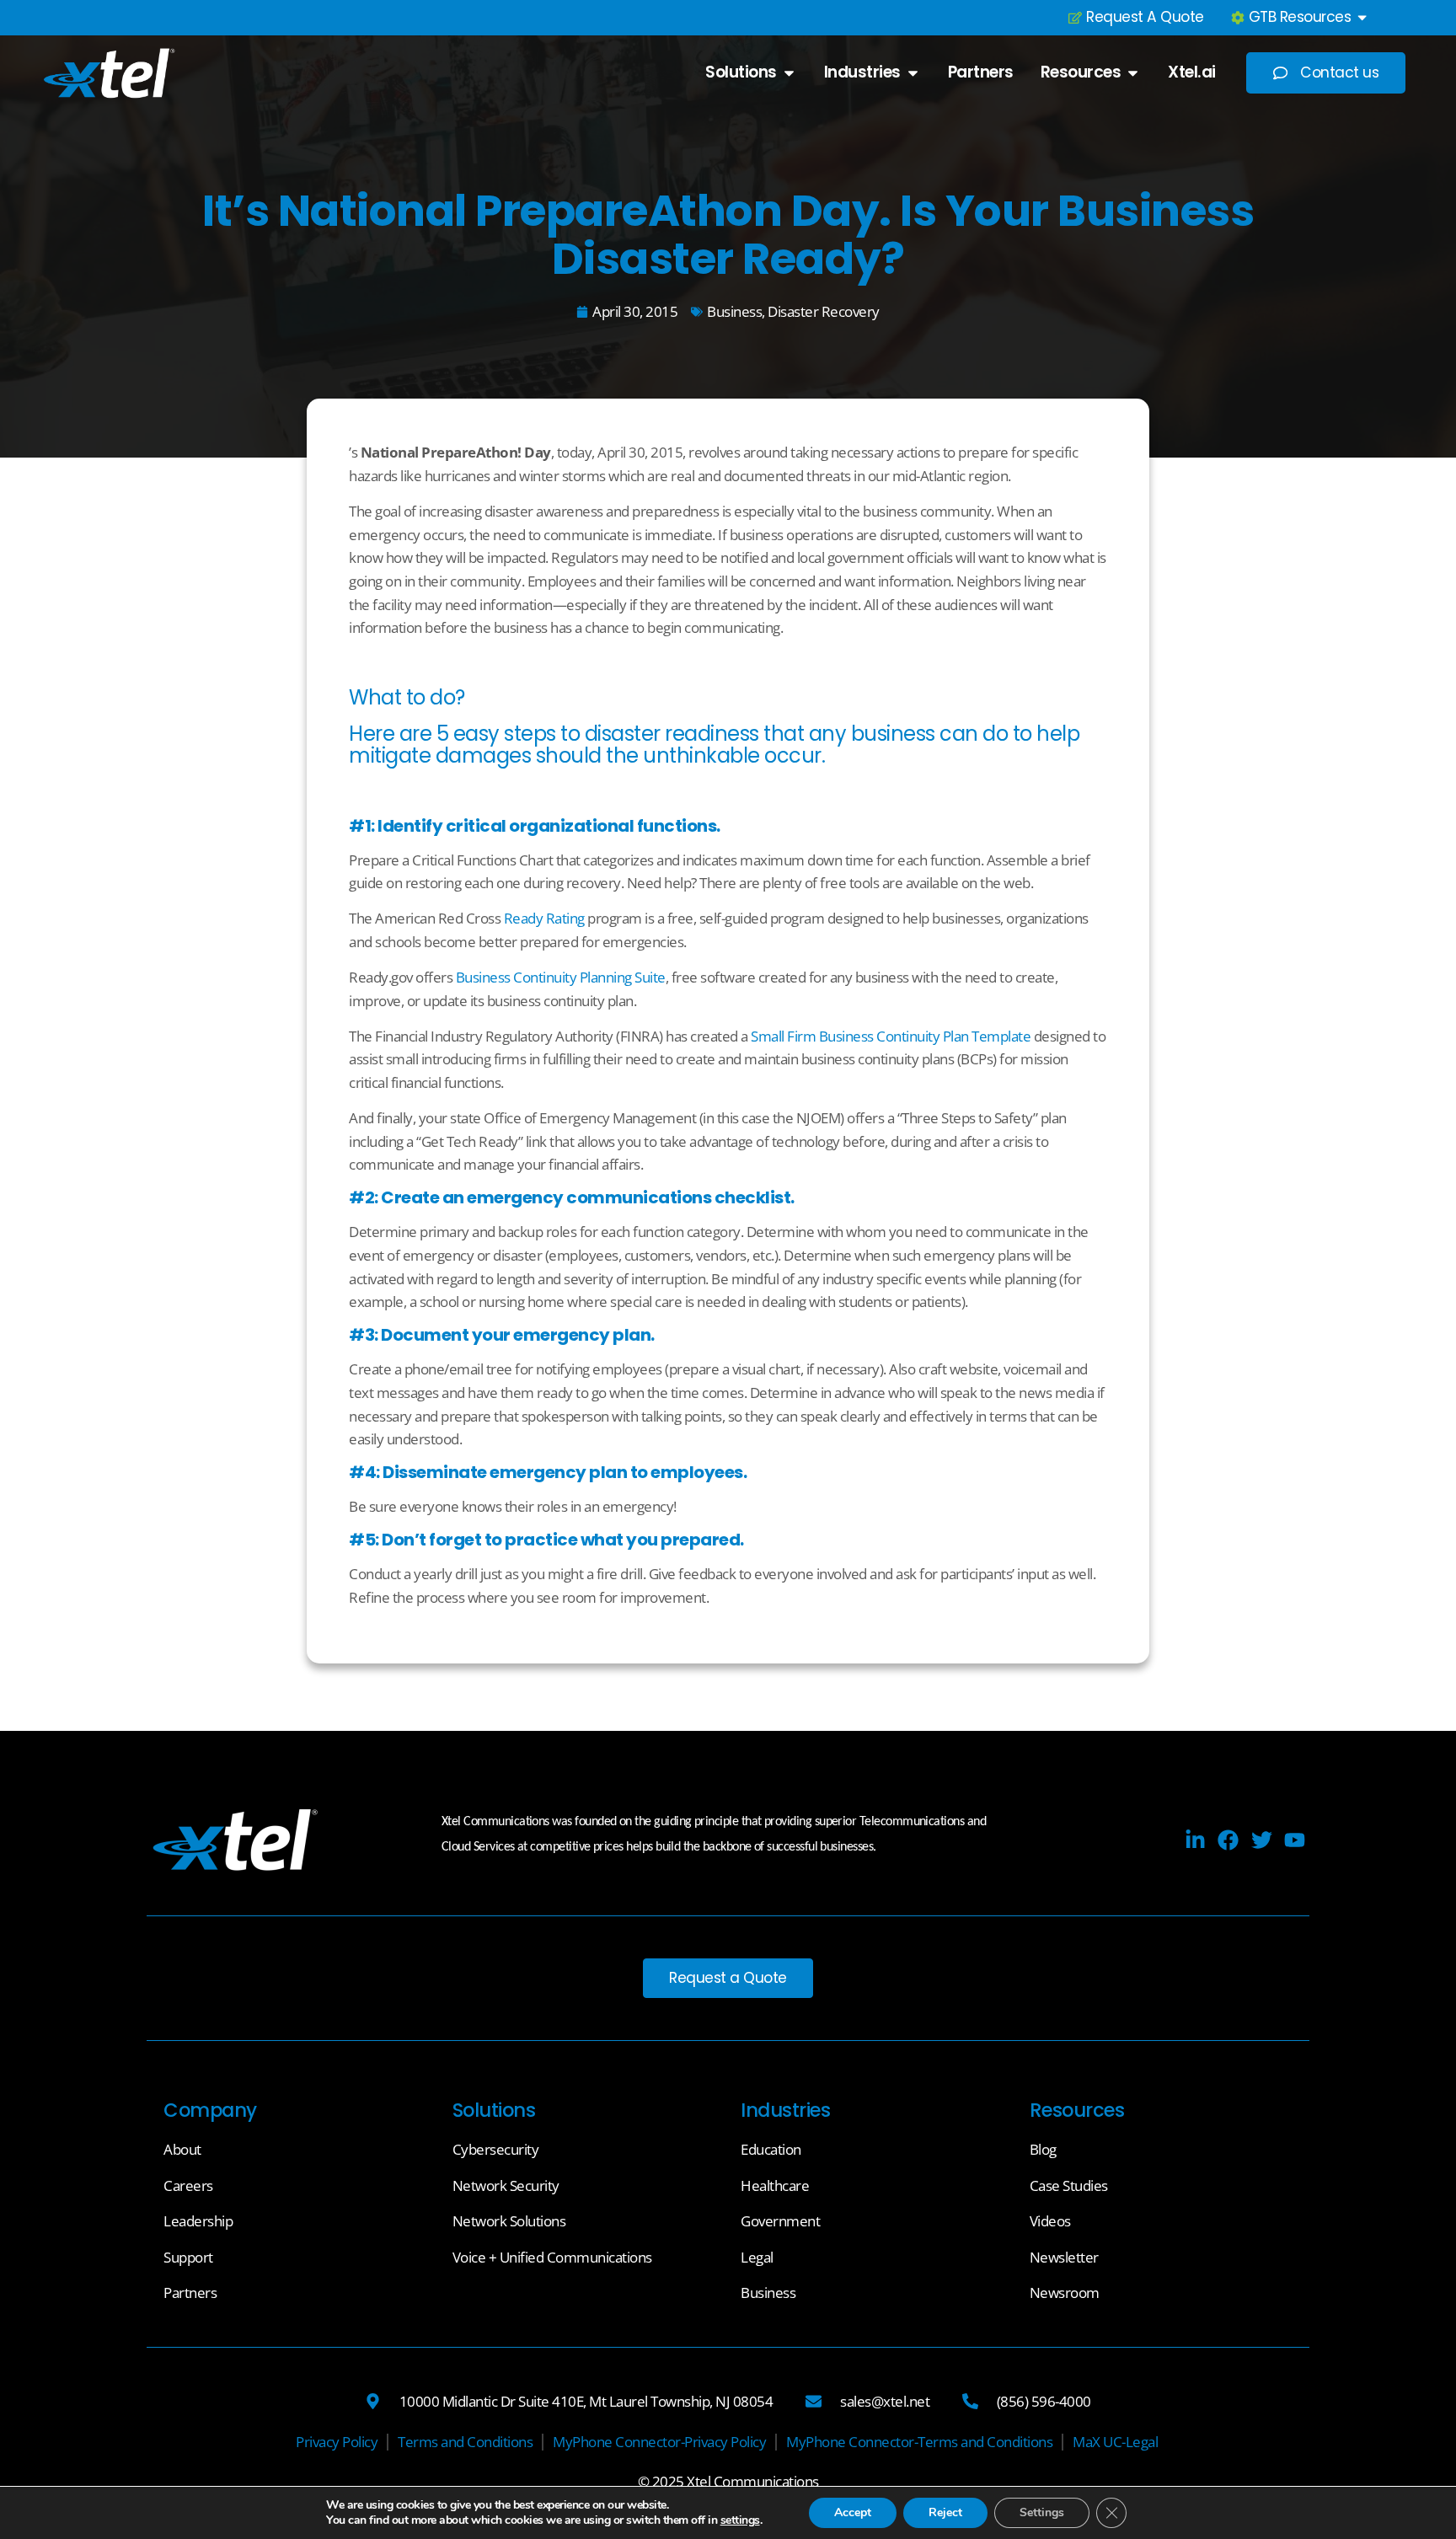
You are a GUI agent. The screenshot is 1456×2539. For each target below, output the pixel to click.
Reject (945, 2512)
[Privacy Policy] (337, 2442)
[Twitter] (1262, 1840)
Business (734, 311)
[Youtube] (1295, 1840)
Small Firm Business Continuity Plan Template (891, 1036)
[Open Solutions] (789, 73)
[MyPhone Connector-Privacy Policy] (659, 2442)
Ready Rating (544, 918)
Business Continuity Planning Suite (561, 977)
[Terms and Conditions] (465, 2442)
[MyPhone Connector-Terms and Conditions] (919, 2442)
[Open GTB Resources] (1362, 18)
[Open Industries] (913, 73)
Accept (853, 2512)
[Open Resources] (1133, 73)
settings (740, 2520)
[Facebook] (1228, 1840)
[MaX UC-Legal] (1115, 2442)
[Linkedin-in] (1195, 1840)
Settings (1042, 2512)
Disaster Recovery (824, 311)
